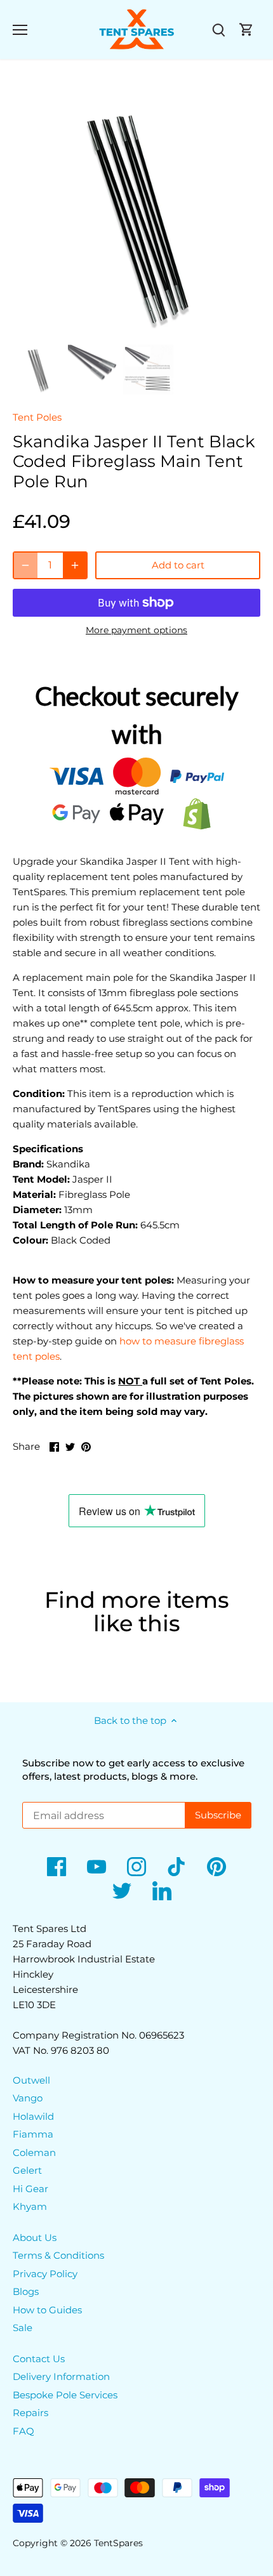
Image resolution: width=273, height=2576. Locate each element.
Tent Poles (37, 417)
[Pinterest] (216, 1867)
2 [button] (136, 327)
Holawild (33, 2116)
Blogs (26, 2291)
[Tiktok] (176, 1867)
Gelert (27, 2170)
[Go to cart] (246, 30)
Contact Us (39, 2359)
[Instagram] (136, 1867)
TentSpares (118, 2543)
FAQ (23, 2431)
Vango (28, 2098)
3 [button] (149, 327)
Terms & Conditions (58, 2255)
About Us (35, 2238)
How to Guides (47, 2310)
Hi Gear (30, 2189)
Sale (23, 2328)
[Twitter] (122, 1891)
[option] (136, 216)
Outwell (31, 2080)
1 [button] (124, 327)
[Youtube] (97, 1867)
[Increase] (75, 565)
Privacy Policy (45, 2274)
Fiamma (33, 2134)
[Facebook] (57, 1867)
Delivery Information (61, 2376)
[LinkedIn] (162, 1891)
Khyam (30, 2206)
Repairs (30, 2413)
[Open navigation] (20, 30)
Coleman (34, 2152)
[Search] (218, 30)
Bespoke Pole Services (65, 2395)
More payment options (136, 630)
